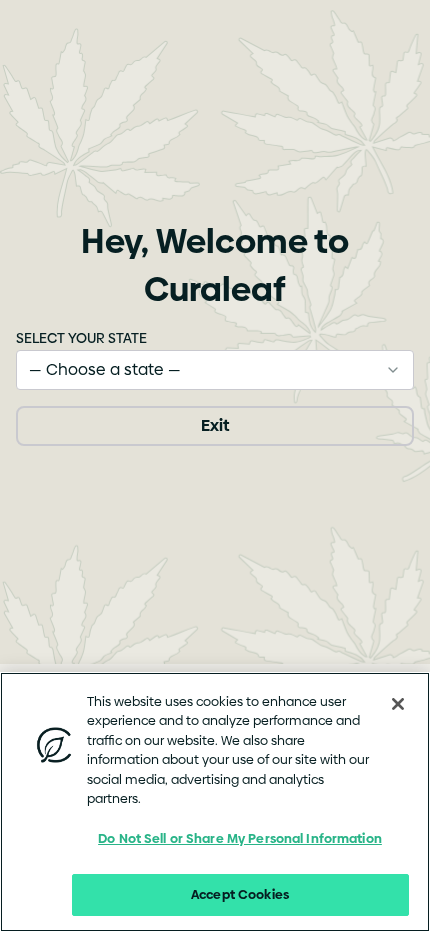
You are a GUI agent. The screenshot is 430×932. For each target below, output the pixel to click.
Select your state (81, 338)
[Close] (398, 704)
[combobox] (215, 370)
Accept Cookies (240, 894)
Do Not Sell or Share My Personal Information (240, 838)
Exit (215, 425)
